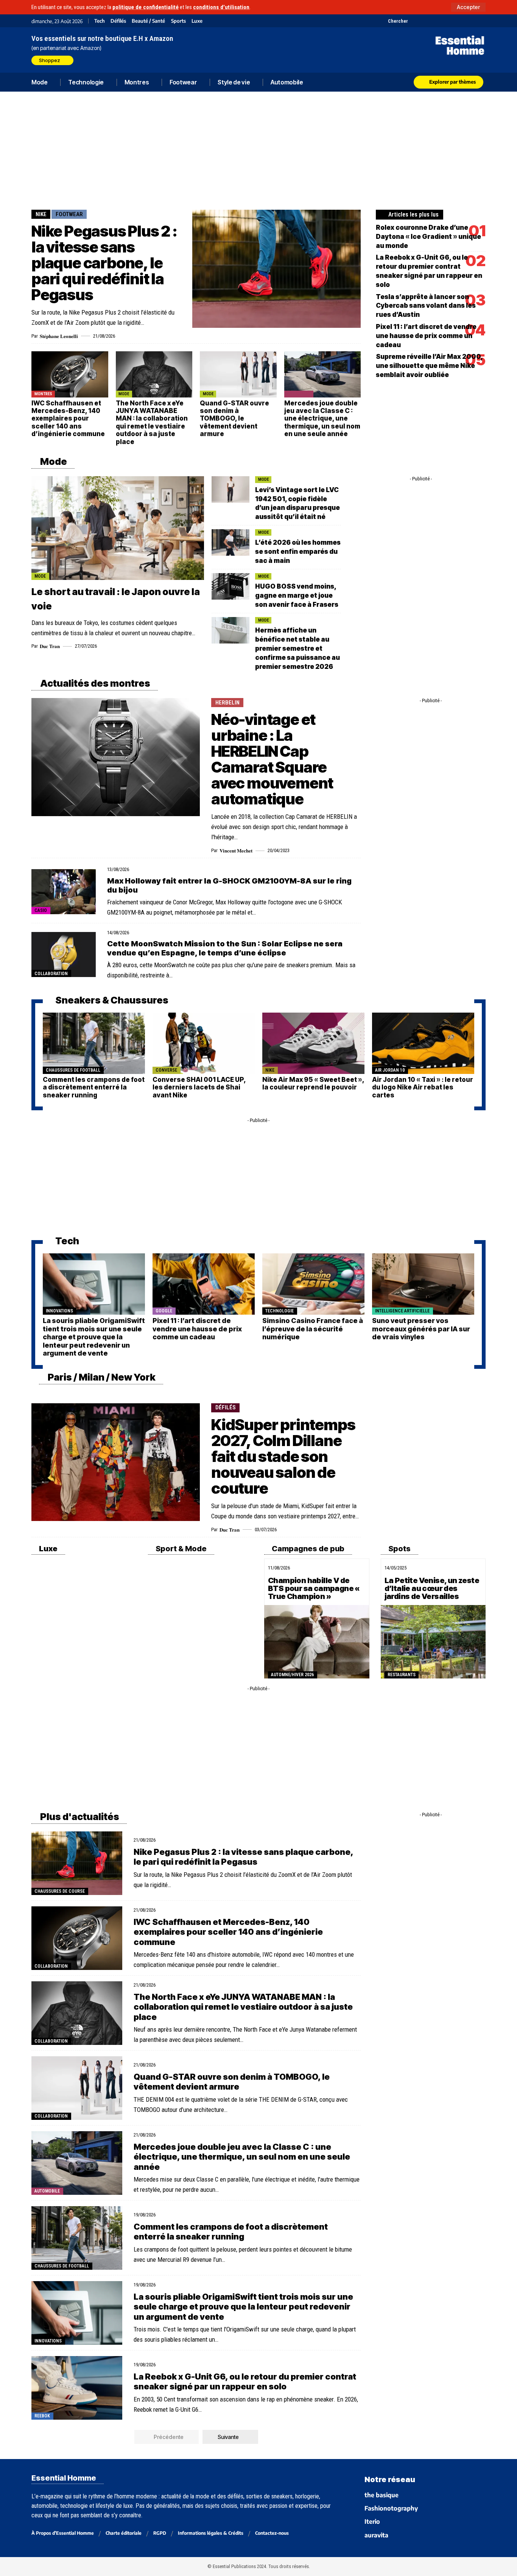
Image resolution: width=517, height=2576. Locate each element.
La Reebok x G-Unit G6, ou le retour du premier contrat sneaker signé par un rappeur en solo (245, 2381)
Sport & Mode (180, 1549)
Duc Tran (50, 646)
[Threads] (481, 21)
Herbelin (227, 703)
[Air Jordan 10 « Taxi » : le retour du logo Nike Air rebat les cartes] (423, 1043)
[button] (468, 7)
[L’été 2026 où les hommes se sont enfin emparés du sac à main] (230, 542)
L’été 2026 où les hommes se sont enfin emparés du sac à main (298, 552)
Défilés (118, 21)
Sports (178, 21)
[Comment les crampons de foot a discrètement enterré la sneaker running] (94, 1043)
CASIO (41, 910)
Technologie (280, 1311)
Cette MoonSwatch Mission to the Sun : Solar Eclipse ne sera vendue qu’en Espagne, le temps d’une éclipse (225, 948)
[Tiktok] (443, 21)
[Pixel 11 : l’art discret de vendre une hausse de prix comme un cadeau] (204, 1284)
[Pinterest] (434, 21)
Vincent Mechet (236, 850)
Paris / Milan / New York (101, 1377)
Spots (399, 1549)
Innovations (59, 1311)
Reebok (42, 2416)
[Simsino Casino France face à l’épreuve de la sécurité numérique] (313, 1284)
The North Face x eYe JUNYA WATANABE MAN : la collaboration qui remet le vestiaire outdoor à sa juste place (152, 422)
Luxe (197, 21)
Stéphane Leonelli (59, 336)
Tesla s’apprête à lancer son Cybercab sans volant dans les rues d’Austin (426, 306)
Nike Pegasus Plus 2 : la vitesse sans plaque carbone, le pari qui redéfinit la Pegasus (104, 263)
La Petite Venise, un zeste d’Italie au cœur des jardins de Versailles (432, 1588)
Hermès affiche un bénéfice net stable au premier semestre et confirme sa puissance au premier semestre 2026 (297, 648)
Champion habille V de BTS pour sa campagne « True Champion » (314, 1588)
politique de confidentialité (146, 7)
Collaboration (51, 974)
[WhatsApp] (471, 21)
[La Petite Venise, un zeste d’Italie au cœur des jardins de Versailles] (433, 1642)
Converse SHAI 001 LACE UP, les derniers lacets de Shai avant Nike (199, 1087)
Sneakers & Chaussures (111, 1000)
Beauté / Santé (148, 21)
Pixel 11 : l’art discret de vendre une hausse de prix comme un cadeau (426, 336)
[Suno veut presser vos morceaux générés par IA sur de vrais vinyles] (423, 1284)
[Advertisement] (258, 149)
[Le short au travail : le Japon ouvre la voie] (118, 528)
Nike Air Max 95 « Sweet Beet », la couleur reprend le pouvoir (313, 1083)
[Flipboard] (462, 21)
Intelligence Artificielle (402, 1311)
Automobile (299, 394)
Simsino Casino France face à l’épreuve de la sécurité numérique (313, 1329)
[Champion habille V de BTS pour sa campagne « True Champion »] (317, 1642)
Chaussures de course (60, 1891)
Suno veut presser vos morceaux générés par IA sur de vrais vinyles (421, 1329)
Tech (100, 21)
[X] (415, 21)
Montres (43, 394)
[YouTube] (424, 21)
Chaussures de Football (73, 1070)
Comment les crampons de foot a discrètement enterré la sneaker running (94, 1087)
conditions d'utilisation (221, 7)
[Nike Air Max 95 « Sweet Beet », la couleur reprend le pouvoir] (313, 1043)
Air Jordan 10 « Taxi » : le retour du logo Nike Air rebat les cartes (423, 1087)
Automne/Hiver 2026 (292, 1675)
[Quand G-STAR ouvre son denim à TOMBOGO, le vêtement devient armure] (238, 374)
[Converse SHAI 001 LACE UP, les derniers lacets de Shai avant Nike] (204, 1043)
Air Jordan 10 (390, 1070)
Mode (124, 394)
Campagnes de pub (307, 1549)
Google (164, 1311)
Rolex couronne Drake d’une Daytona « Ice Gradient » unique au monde (428, 237)
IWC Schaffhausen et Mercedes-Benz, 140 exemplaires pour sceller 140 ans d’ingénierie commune (68, 419)
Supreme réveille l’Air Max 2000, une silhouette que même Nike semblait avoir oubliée (429, 366)
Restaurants (402, 1675)
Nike (41, 214)
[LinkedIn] (452, 21)
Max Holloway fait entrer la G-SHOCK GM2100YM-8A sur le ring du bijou (229, 885)
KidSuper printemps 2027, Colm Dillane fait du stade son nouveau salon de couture (283, 1456)
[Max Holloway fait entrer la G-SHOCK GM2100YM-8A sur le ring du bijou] (64, 892)
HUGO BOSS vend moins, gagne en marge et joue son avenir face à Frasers (297, 595)
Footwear (69, 214)
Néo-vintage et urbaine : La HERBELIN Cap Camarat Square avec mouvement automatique (272, 759)
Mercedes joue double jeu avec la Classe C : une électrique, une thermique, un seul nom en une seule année (322, 419)
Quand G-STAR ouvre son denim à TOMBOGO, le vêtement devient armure (234, 419)
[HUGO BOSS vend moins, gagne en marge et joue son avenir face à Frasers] (230, 586)
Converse (166, 1070)
